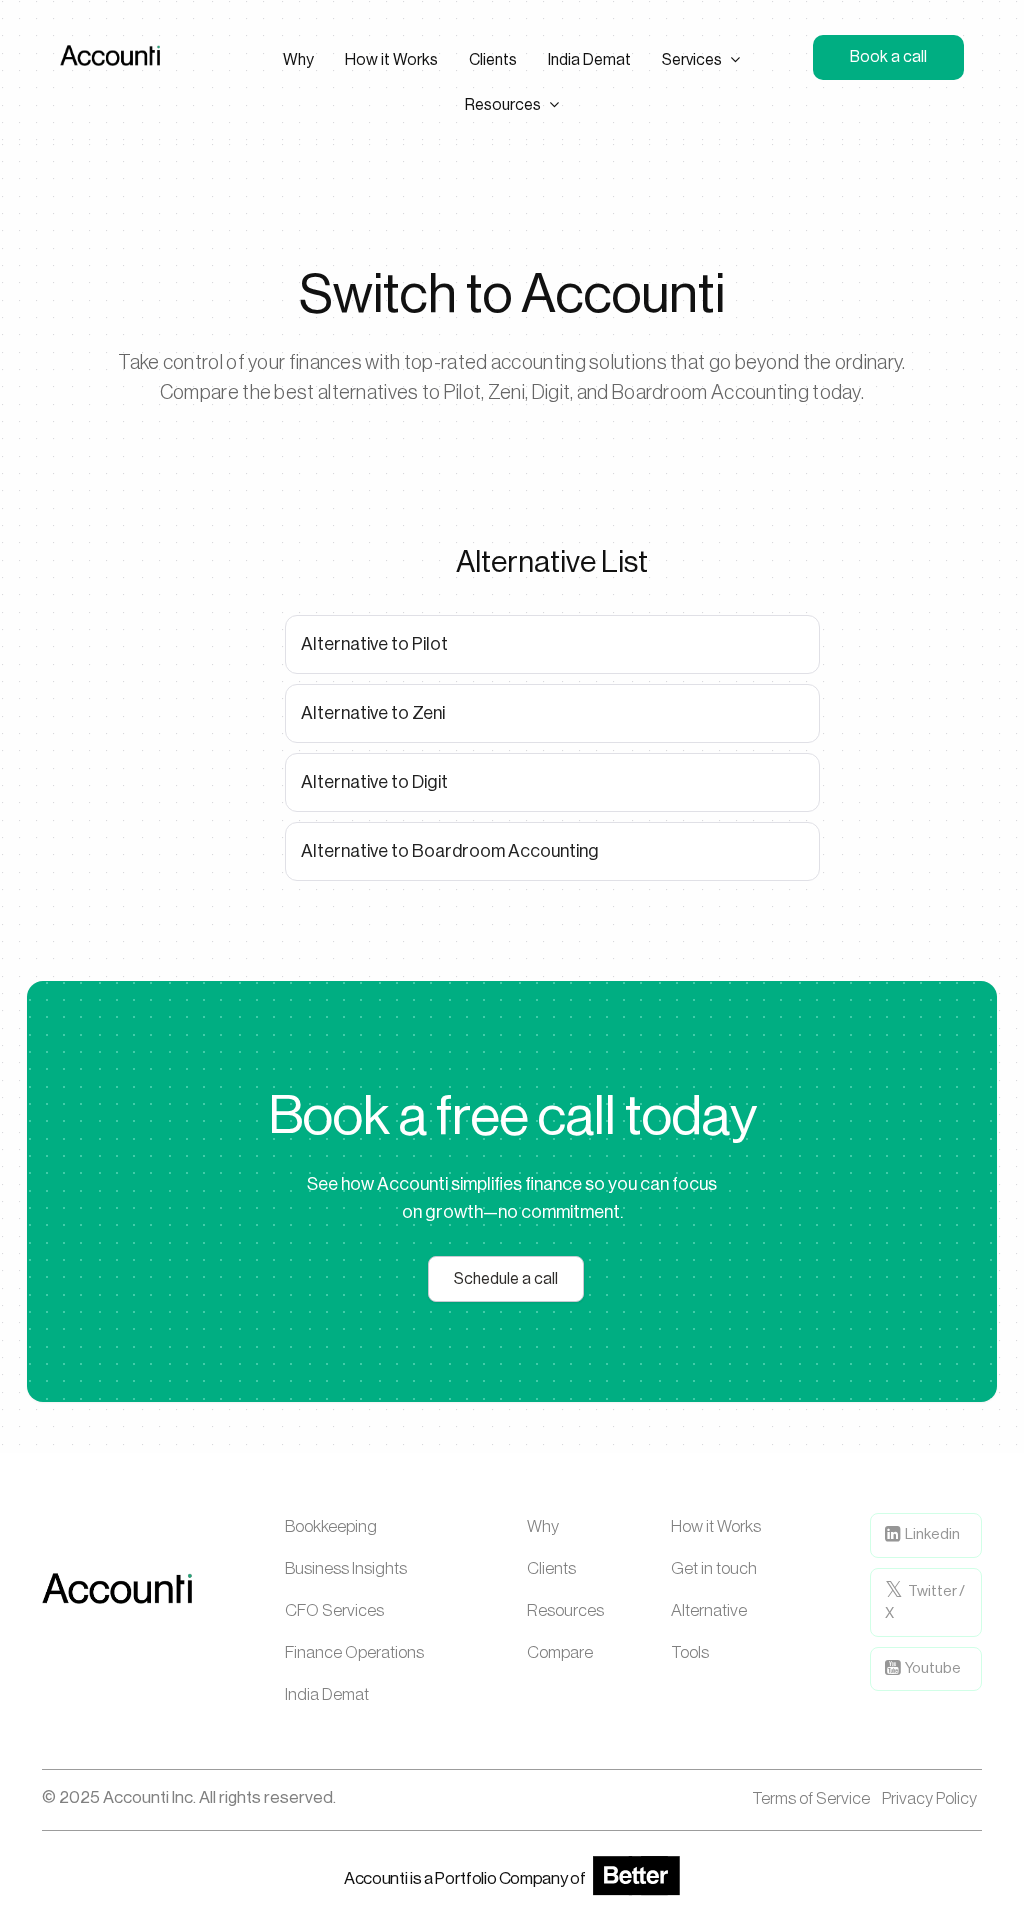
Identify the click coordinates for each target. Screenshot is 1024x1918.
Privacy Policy (929, 1798)
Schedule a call (506, 1279)
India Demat (327, 1694)
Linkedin (931, 1534)
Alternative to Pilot (374, 644)
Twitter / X (925, 1603)
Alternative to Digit (374, 782)
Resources (565, 1610)
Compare (560, 1652)
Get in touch (714, 1568)
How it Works (716, 1526)
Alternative (709, 1610)
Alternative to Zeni (373, 713)
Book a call (888, 57)
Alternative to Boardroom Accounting (450, 851)
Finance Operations (354, 1652)
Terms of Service (811, 1798)
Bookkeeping (331, 1526)
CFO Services (334, 1610)
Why (543, 1526)
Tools (690, 1652)
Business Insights (346, 1568)
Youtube (932, 1668)
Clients (551, 1568)
